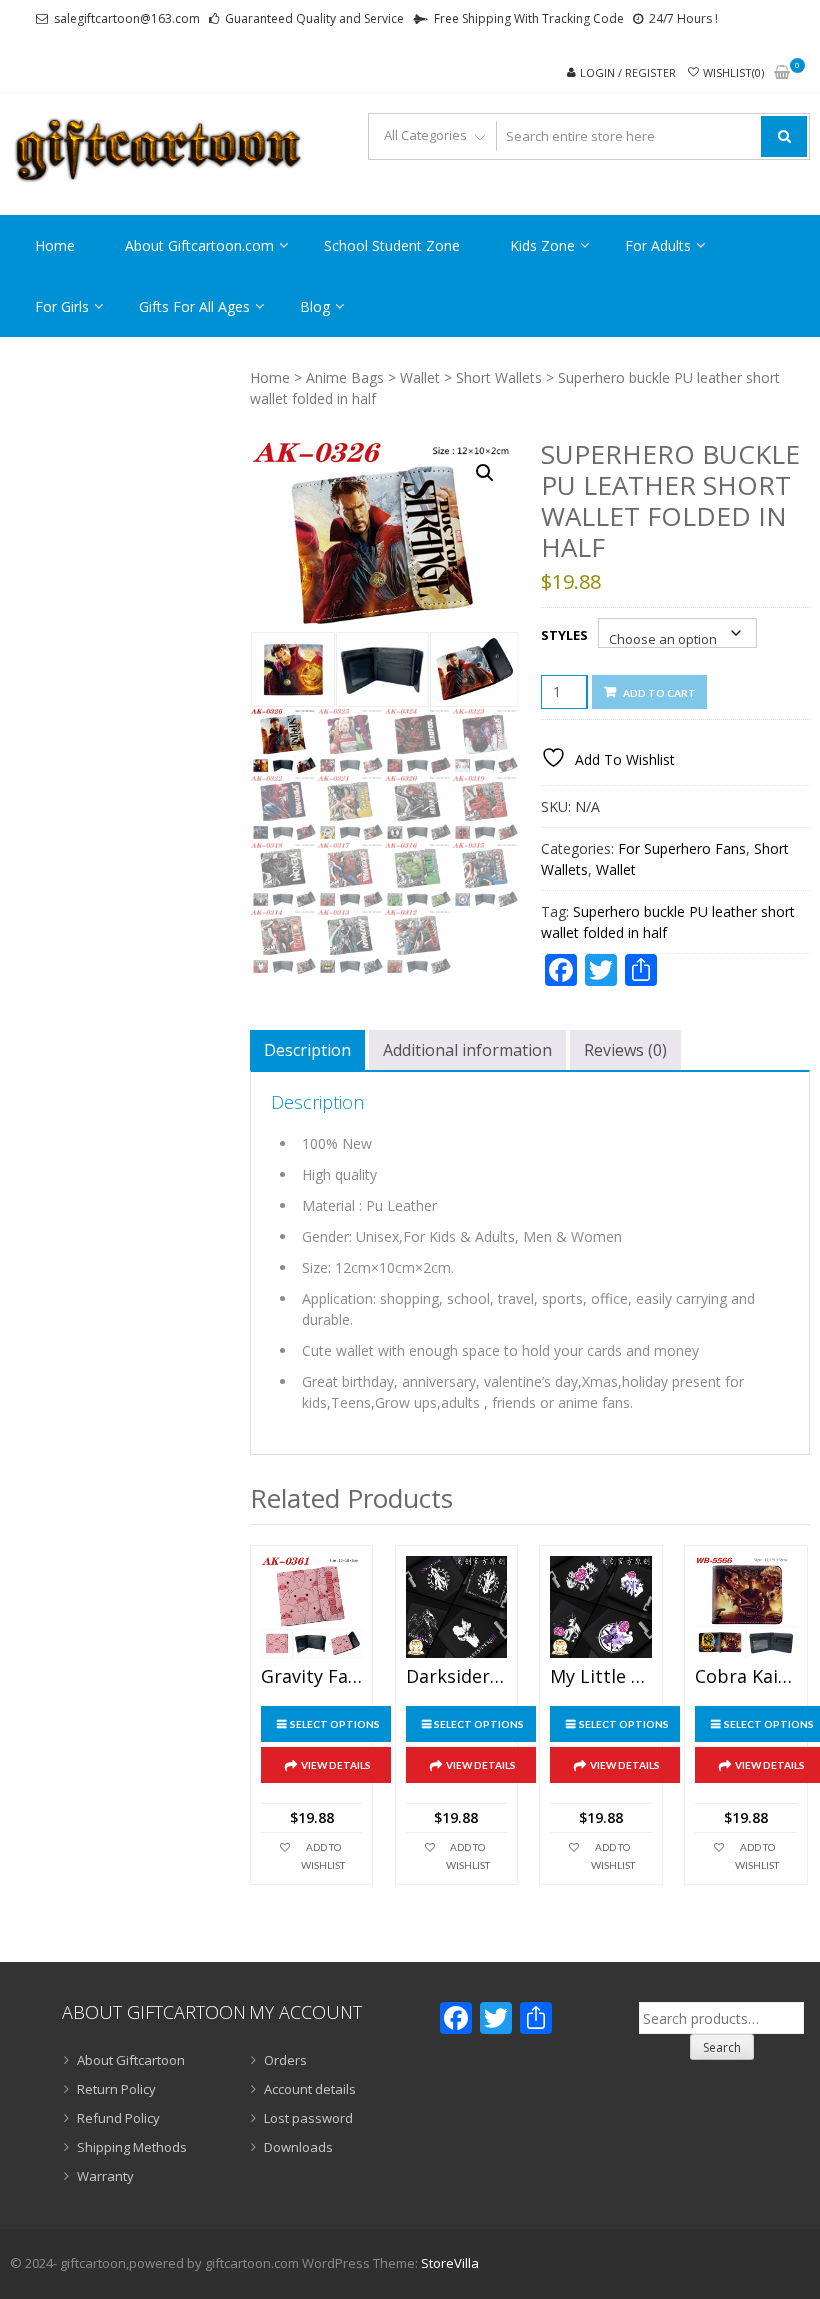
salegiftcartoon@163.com (127, 18)
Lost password (308, 2118)
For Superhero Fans (682, 848)
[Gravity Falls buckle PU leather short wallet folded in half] (311, 1606)
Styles (564, 635)
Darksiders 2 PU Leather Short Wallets (456, 1677)
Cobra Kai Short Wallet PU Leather (745, 1677)
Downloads (298, 2147)
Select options (335, 1724)
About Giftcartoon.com (199, 245)
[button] (485, 473)
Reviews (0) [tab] (625, 1050)
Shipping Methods (132, 2147)
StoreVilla (450, 2263)
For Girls (62, 306)
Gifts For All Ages (194, 306)
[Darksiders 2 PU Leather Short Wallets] (456, 1606)
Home (55, 245)
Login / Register (628, 72)
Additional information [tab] (467, 1050)
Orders (285, 2060)
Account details (310, 2089)
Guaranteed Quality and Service (314, 18)
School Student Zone (392, 245)
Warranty (105, 2176)
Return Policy (116, 2089)
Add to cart (659, 693)
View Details (336, 1765)
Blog (315, 306)
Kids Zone (542, 245)
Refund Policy (118, 2118)
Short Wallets (499, 377)
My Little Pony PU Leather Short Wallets (600, 1677)
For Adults (658, 245)
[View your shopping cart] (782, 73)
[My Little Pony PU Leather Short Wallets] (600, 1606)
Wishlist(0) (733, 72)
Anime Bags (345, 377)
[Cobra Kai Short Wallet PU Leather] (745, 1606)
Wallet (420, 377)
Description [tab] (307, 1050)
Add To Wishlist (323, 1856)
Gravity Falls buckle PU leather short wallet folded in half (311, 1677)
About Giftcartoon (131, 2060)
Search (722, 2047)
